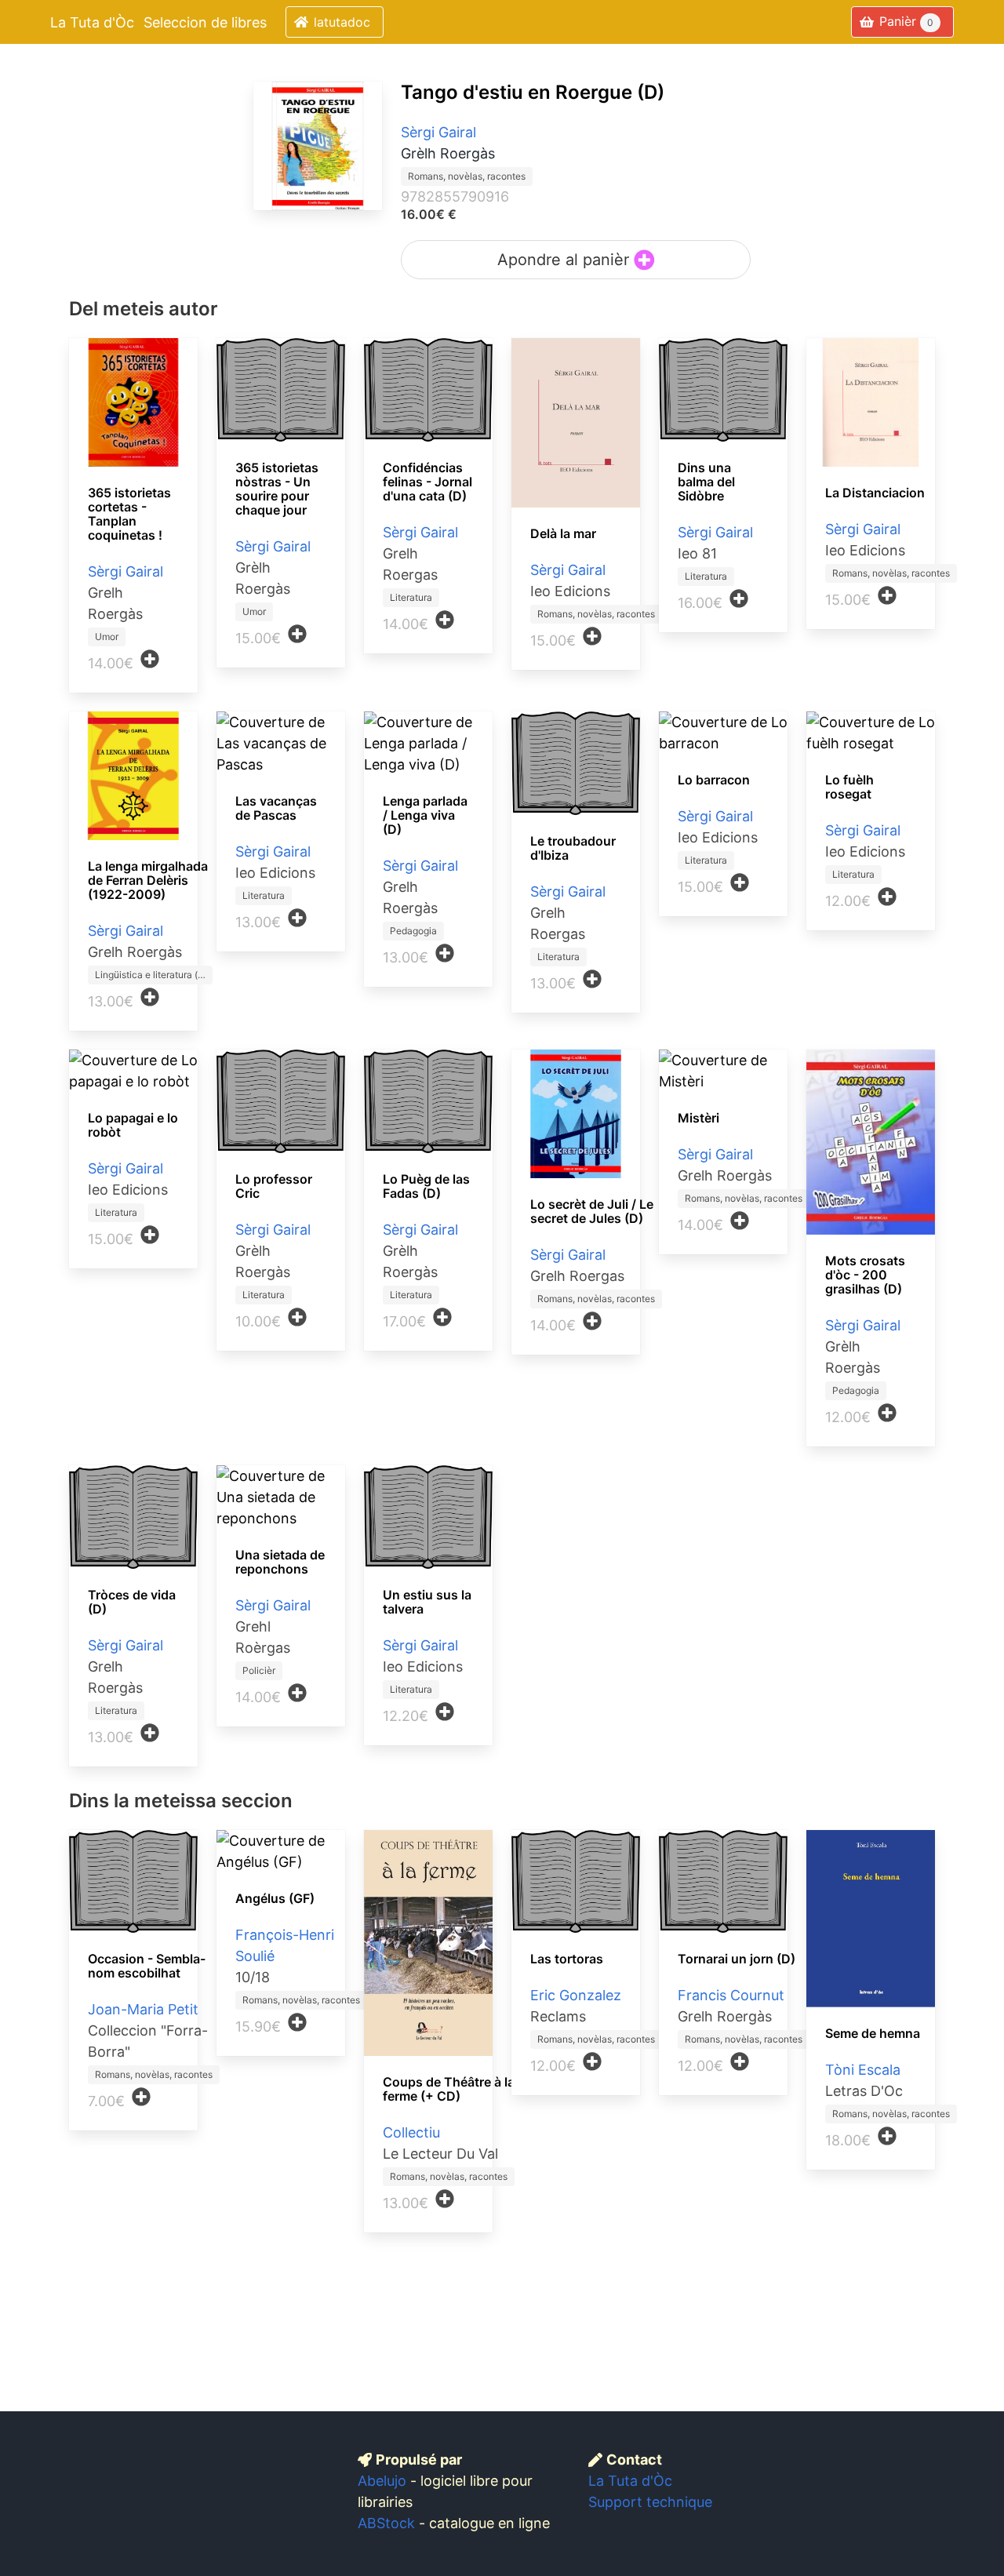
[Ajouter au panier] (150, 659)
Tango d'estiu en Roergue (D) (533, 92)
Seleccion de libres (205, 22)
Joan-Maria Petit (143, 2009)
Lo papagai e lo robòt (133, 1125)
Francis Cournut (731, 1995)
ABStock (386, 2523)
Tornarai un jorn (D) (737, 1959)
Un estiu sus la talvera (427, 1602)
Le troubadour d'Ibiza (573, 848)
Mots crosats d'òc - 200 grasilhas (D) (865, 1275)
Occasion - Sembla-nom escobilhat (147, 1966)
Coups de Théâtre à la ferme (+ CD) (449, 2089)
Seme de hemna (873, 2033)
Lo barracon (714, 780)
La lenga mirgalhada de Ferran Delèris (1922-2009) (148, 880)
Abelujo (382, 2481)
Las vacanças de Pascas (276, 808)
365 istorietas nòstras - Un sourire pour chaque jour (277, 489)
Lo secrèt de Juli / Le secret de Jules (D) (592, 1211)
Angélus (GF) (275, 1898)
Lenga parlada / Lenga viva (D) (425, 815)
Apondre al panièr (566, 260)
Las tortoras (567, 1959)
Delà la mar (563, 533)
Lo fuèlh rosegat (849, 787)
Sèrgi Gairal (438, 132)
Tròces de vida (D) (132, 1602)
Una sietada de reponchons (280, 1562)
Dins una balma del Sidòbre (706, 482)
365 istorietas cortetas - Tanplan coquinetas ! (129, 514)
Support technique (650, 2502)
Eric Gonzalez (576, 1995)
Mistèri (698, 1118)
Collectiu (411, 2132)
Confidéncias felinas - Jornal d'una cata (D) (427, 482)
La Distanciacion (875, 493)
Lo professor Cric (274, 1186)
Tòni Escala (863, 2070)
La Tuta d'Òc (92, 22)
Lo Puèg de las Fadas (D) (426, 1186)
